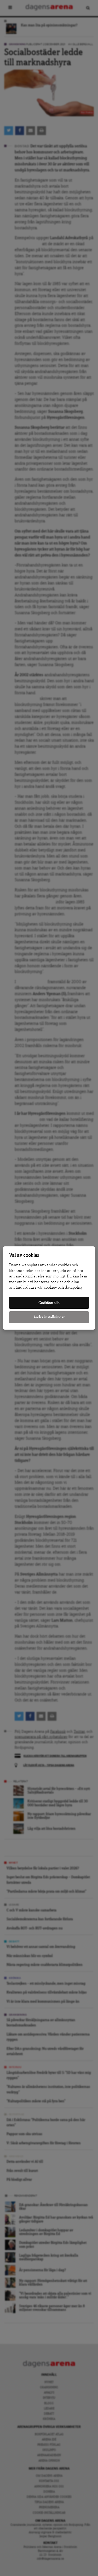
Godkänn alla (49, 1303)
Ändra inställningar (49, 1317)
